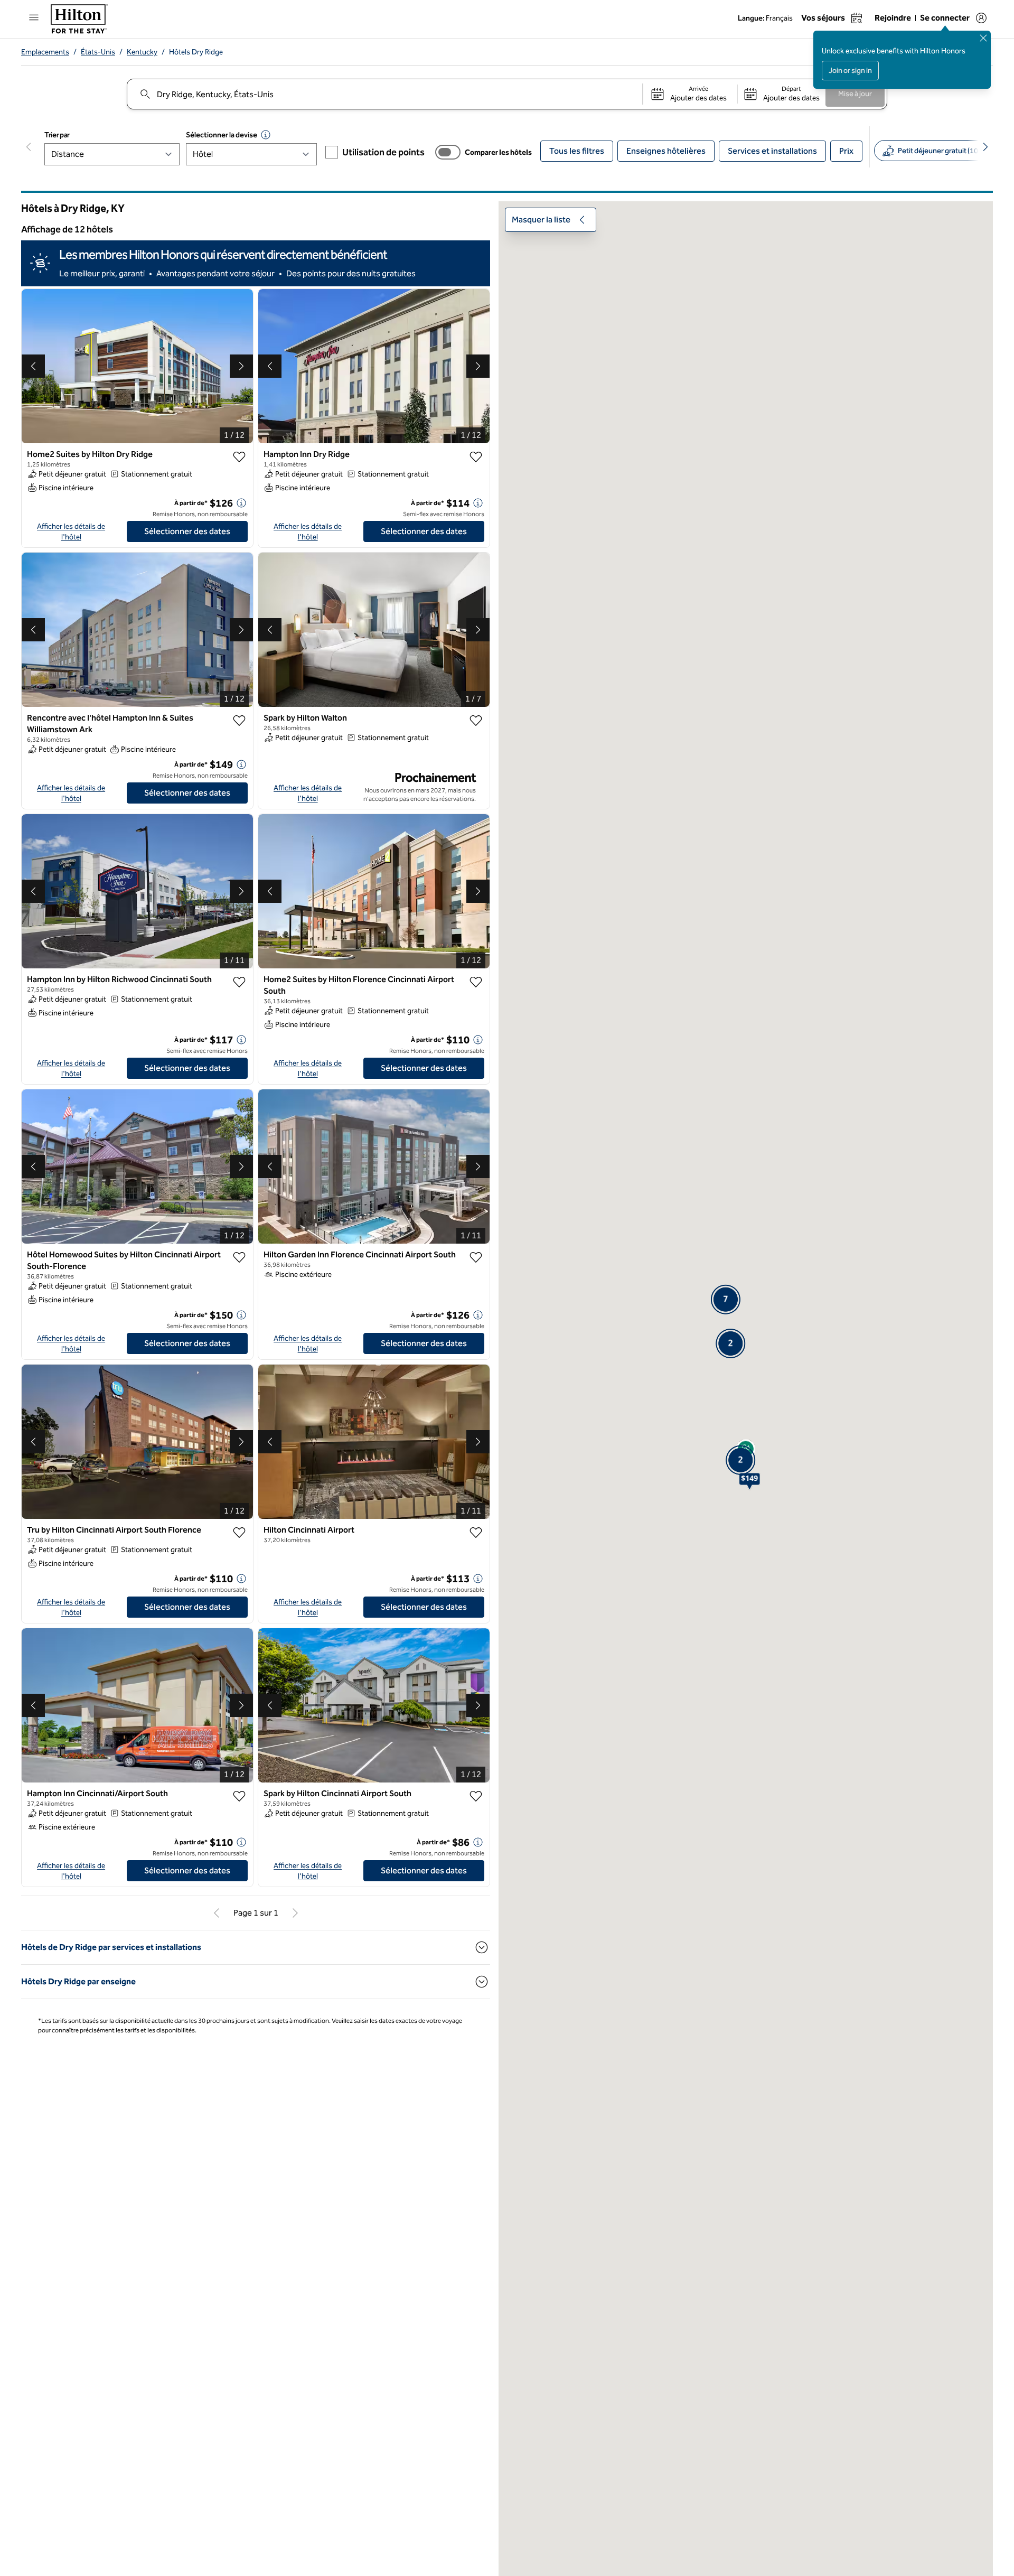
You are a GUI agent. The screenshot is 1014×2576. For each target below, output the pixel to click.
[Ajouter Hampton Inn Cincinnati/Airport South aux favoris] (239, 1796)
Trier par (57, 135)
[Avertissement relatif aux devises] (266, 135)
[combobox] (384, 94)
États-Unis (98, 52)
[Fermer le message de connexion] (983, 38)
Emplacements (45, 52)
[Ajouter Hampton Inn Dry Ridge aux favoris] (476, 457)
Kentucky (142, 52)
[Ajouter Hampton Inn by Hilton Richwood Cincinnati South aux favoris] (239, 982)
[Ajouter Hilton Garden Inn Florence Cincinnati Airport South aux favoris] (476, 1257)
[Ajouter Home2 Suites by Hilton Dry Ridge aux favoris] (239, 457)
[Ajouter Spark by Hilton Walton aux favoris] (476, 721)
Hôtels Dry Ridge (196, 52)
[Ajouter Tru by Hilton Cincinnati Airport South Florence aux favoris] (239, 1533)
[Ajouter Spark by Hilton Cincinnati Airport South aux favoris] (476, 1796)
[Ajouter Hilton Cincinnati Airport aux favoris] (476, 1533)
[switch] (448, 152)
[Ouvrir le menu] (34, 17)
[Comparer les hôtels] (448, 152)
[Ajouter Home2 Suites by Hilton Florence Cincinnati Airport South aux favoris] (476, 982)
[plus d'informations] (241, 503)
